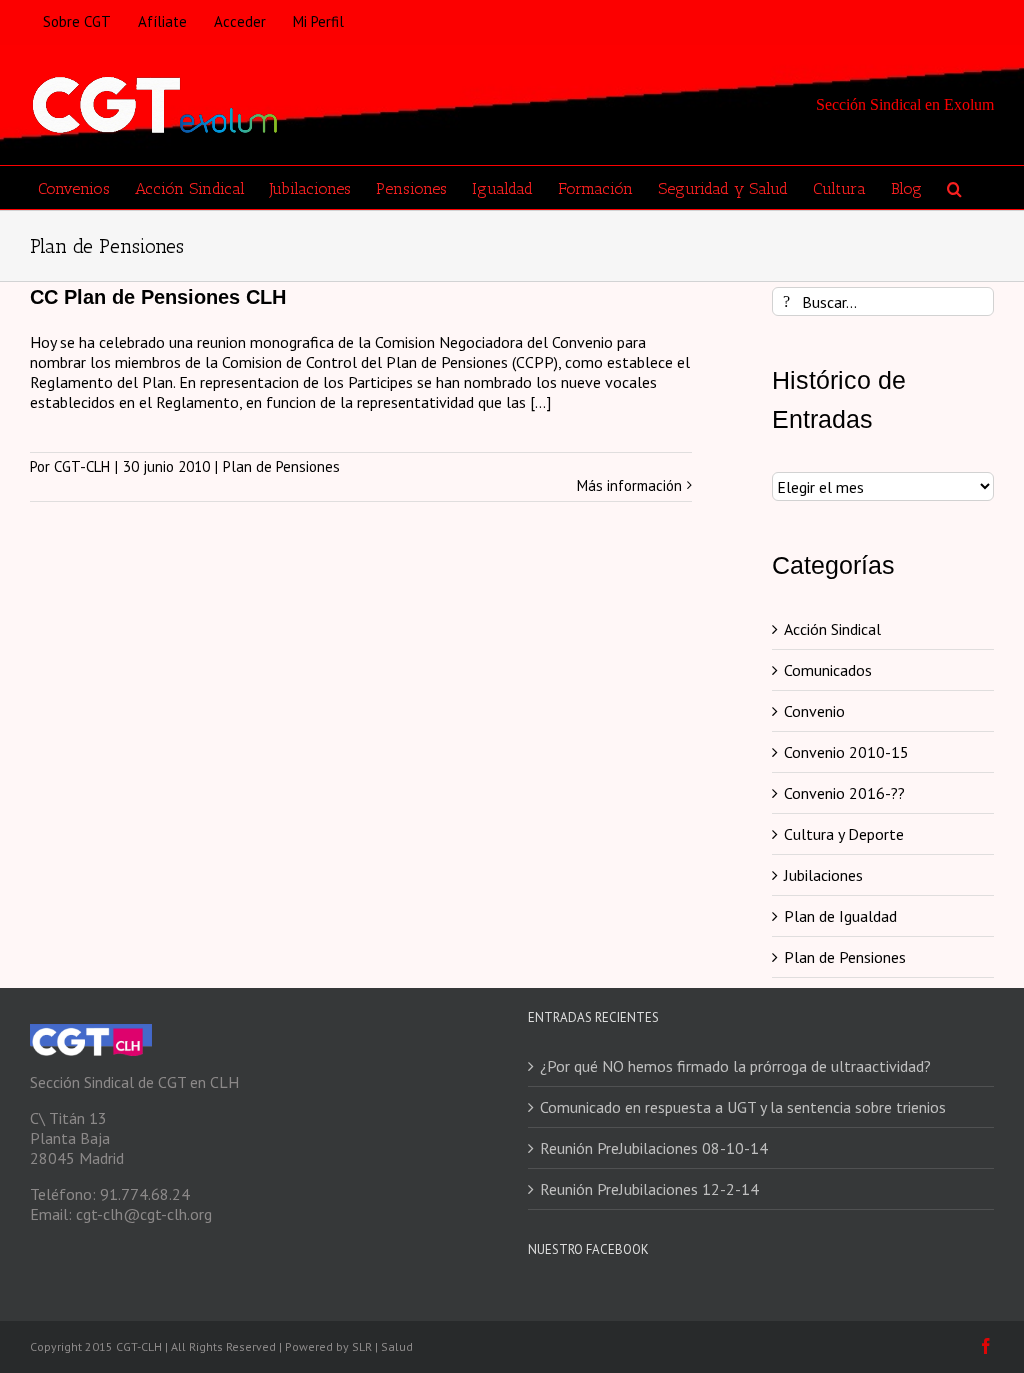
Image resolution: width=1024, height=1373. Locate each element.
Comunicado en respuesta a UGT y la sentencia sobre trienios (743, 1107)
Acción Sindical (832, 629)
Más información (629, 486)
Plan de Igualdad (840, 916)
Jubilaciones (823, 875)
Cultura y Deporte (844, 834)
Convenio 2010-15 (846, 752)
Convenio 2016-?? (844, 793)
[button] (954, 187)
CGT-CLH (82, 466)
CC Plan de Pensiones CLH (158, 297)
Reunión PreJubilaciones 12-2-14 (649, 1189)
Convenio (814, 711)
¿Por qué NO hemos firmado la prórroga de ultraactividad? (735, 1066)
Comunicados (828, 670)
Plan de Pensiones (281, 466)
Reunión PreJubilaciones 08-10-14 (654, 1148)
